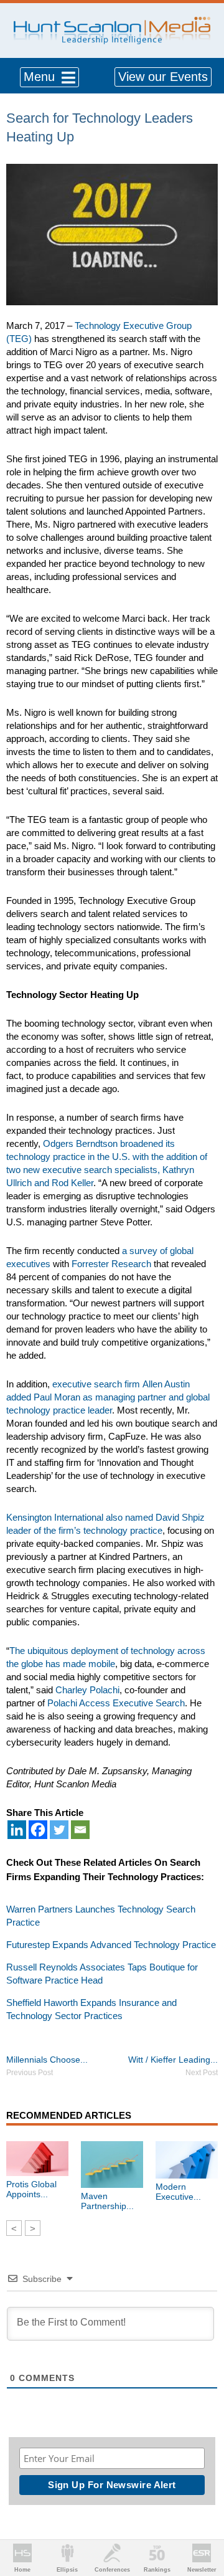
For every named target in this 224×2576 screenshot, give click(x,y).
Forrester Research (111, 1264)
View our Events (163, 77)
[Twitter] (59, 1830)
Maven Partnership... (107, 2201)
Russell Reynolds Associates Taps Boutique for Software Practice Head (102, 1974)
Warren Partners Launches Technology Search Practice (101, 1916)
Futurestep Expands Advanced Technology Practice (111, 1945)
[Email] (80, 1830)
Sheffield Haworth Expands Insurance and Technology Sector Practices (91, 2009)
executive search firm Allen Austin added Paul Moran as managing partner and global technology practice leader (108, 1397)
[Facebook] (38, 1830)
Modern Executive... (178, 2192)
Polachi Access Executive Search (116, 1703)
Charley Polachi (87, 1690)
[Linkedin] (17, 1830)
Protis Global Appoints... (31, 2189)
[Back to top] (203, 2521)
